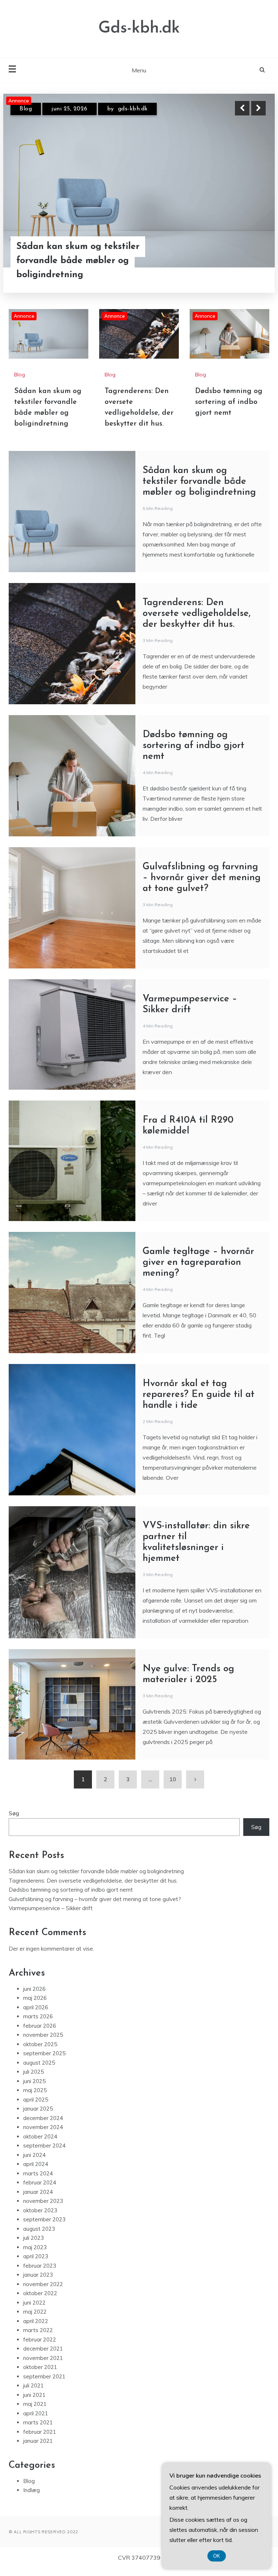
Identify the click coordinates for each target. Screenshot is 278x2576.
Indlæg (31, 2498)
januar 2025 (38, 2117)
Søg (14, 1821)
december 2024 (43, 2126)
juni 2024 (34, 2163)
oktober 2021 (40, 2375)
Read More (245, 261)
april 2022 (36, 2329)
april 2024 (36, 2172)
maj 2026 (35, 2006)
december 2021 (43, 2357)
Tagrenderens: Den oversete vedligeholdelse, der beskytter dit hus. (89, 261)
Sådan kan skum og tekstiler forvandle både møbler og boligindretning (199, 489)
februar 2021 (40, 2440)
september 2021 (44, 2384)
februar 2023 (40, 2274)
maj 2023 (35, 2255)
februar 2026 (40, 2034)
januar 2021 (38, 2449)
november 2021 (43, 2366)
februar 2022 (40, 2347)
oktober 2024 (40, 2144)
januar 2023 (38, 2283)
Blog (26, 109)
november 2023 (43, 2209)
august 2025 (39, 2071)
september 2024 (44, 2153)
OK (217, 2556)
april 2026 (36, 2015)
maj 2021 (35, 2412)
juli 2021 (33, 2393)
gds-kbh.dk (130, 109)
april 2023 (36, 2264)
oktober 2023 (40, 2218)
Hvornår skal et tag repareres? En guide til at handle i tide (199, 1403)
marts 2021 (38, 2430)
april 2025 (36, 2108)
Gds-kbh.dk (139, 28)
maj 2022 (35, 2320)
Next (258, 108)
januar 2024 (38, 2200)
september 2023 (44, 2227)
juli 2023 (33, 2246)
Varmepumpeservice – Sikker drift (51, 1916)
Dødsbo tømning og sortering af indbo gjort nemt (229, 410)
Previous (242, 108)
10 (173, 1787)
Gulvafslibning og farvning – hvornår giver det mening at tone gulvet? (202, 886)
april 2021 (36, 2421)
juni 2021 (34, 2403)
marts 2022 (38, 2338)
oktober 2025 (40, 2052)
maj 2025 (35, 2098)
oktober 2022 (40, 2301)
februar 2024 (40, 2190)
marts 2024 (38, 2181)
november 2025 (43, 2043)
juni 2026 (34, 1997)
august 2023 (39, 2237)
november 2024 (43, 2135)
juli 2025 (33, 2080)
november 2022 (43, 2292)
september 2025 (44, 2061)
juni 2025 (34, 2089)
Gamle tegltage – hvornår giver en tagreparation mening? (198, 1270)
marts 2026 (38, 2024)
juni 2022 (34, 2311)
